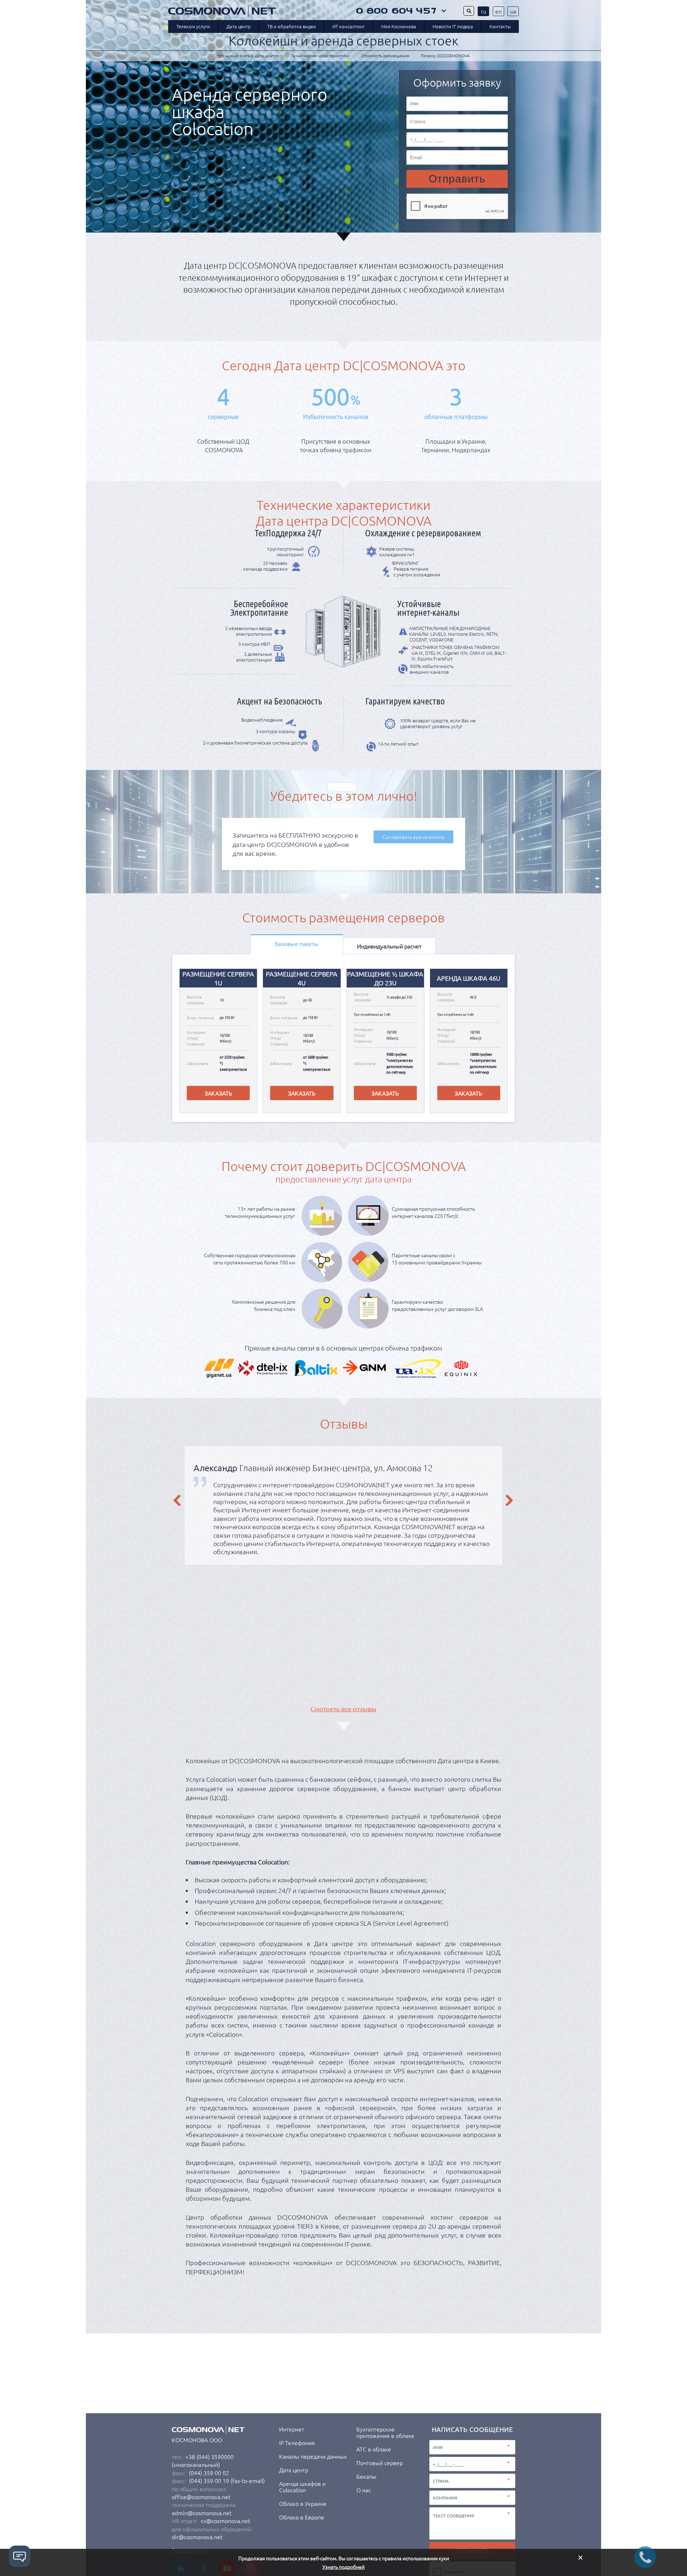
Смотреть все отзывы (343, 1709)
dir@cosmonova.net (197, 2537)
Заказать (218, 1093)
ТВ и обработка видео (292, 26)
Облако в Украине (303, 2503)
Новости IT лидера (453, 26)
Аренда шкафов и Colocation (302, 2487)
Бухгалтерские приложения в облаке (385, 2432)
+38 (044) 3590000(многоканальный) (203, 2460)
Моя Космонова (399, 26)
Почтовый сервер (380, 2463)
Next (510, 1501)
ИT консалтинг (349, 26)
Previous (177, 1501)
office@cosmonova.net (201, 2497)
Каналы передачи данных (313, 2456)
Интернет (292, 2429)
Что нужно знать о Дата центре (248, 55)
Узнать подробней (343, 2567)
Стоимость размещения (385, 55)
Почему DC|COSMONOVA (445, 55)
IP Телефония (297, 2443)
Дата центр (239, 26)
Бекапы (366, 2476)
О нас (364, 2490)
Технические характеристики (320, 55)
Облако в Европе (302, 2517)
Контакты (500, 26)
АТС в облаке (374, 2449)
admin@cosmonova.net (202, 2513)
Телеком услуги (193, 26)
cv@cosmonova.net (225, 2521)
